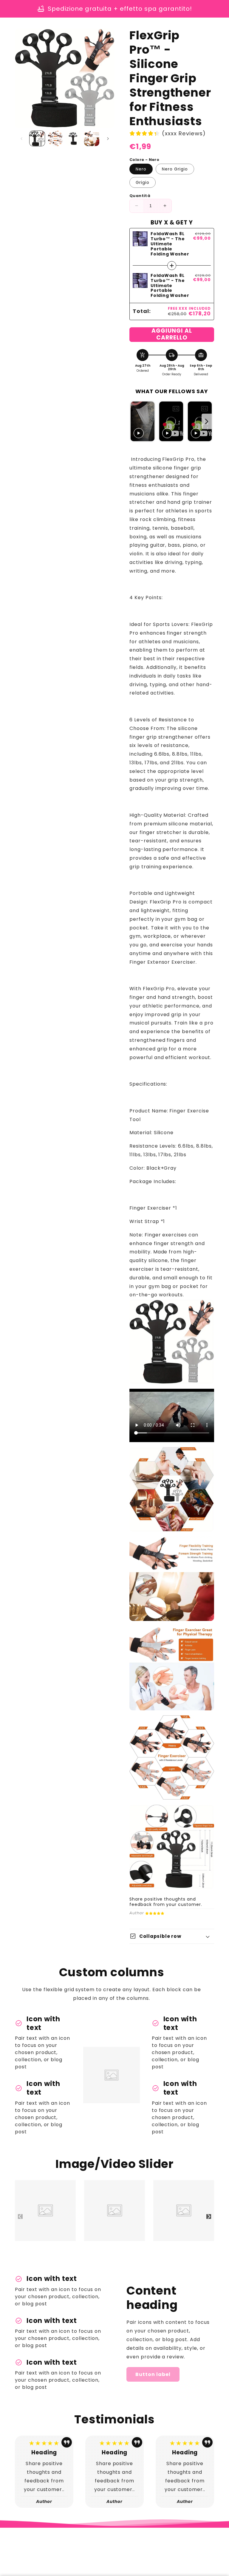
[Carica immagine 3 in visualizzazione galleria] (74, 138)
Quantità (140, 196)
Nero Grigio (175, 169)
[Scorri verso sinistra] (21, 139)
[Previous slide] (136, 422)
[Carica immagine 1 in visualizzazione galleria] (37, 138)
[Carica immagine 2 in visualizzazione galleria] (55, 138)
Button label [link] (153, 2374)
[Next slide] (207, 422)
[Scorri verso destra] (108, 139)
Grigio (143, 182)
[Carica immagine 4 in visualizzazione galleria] (92, 138)
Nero (141, 169)
